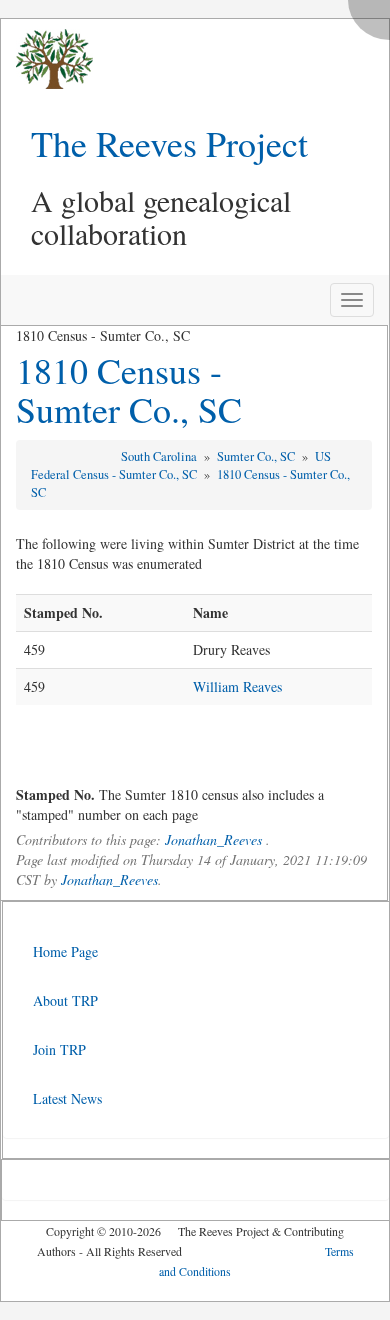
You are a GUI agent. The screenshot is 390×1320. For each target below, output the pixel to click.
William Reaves (237, 686)
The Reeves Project (169, 143)
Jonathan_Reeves (213, 839)
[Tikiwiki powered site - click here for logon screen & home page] (47, 59)
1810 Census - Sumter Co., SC (129, 390)
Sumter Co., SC (257, 456)
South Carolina (160, 456)
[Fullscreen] (374, 14)
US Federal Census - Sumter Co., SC (181, 465)
